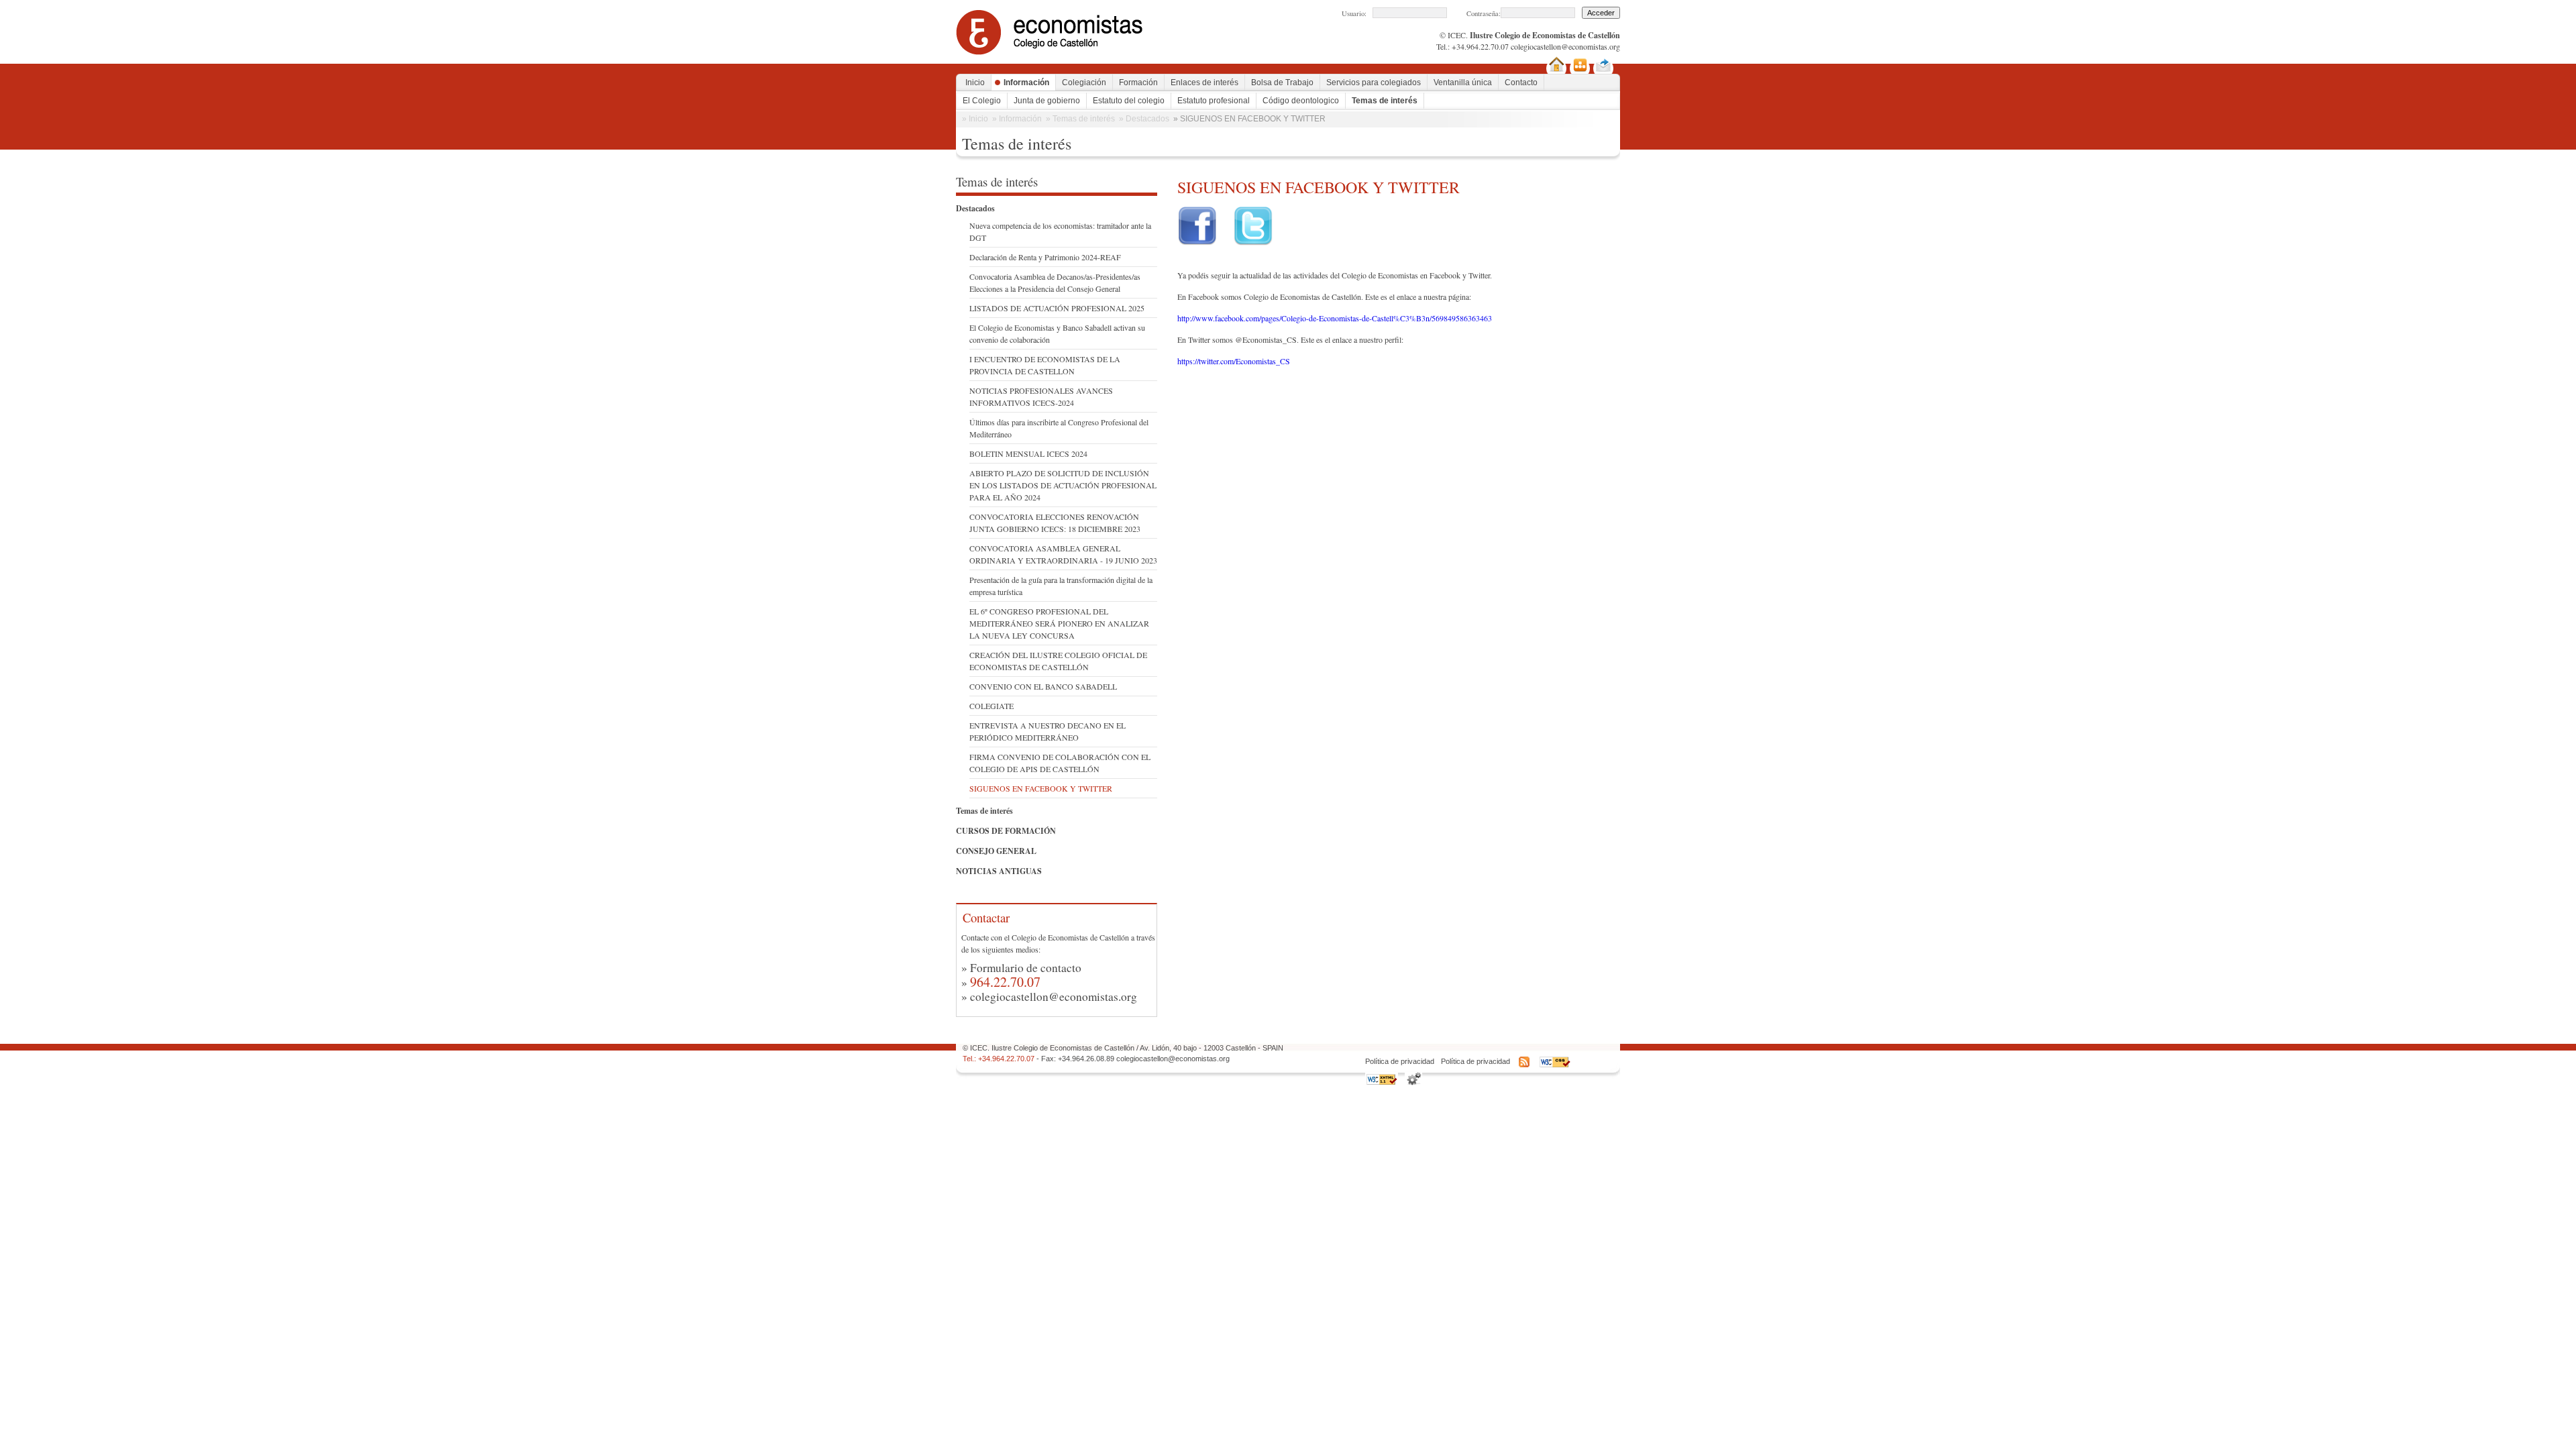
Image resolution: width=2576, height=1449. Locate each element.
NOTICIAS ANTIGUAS (999, 871)
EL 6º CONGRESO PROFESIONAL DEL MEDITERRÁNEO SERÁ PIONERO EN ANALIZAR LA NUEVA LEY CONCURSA (1059, 623)
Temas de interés (1385, 101)
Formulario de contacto (1026, 968)
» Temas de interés (1080, 119)
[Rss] (1524, 1065)
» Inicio (975, 119)
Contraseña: (1484, 13)
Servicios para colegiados (1374, 83)
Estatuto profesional (1214, 101)
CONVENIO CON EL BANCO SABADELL (1043, 686)
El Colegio (982, 101)
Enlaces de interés (1204, 83)
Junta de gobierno (1047, 101)
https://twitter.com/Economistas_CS (1234, 361)
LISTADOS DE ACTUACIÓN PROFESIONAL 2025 (1057, 308)
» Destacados (1144, 119)
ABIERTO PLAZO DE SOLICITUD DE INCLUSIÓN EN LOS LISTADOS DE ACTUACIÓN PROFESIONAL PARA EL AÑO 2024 (1063, 485)
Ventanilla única (1463, 83)
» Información (1017, 119)
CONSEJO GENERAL (996, 851)
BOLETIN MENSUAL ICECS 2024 (1028, 453)
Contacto (1521, 83)
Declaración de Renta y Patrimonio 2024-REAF (1045, 257)
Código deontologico (1301, 101)
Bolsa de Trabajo (1282, 83)
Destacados (975, 208)
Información (1026, 83)
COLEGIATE (991, 706)
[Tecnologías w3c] (1413, 1083)
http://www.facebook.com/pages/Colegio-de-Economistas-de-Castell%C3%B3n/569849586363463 (1335, 318)
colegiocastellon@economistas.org (1565, 46)
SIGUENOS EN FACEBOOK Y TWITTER (1041, 788)
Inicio (975, 83)
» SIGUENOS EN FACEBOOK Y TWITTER (1249, 119)
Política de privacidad (1400, 1061)
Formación (1138, 83)
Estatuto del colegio (1129, 101)
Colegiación (1084, 83)
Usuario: (1354, 13)
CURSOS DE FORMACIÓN (1006, 831)
